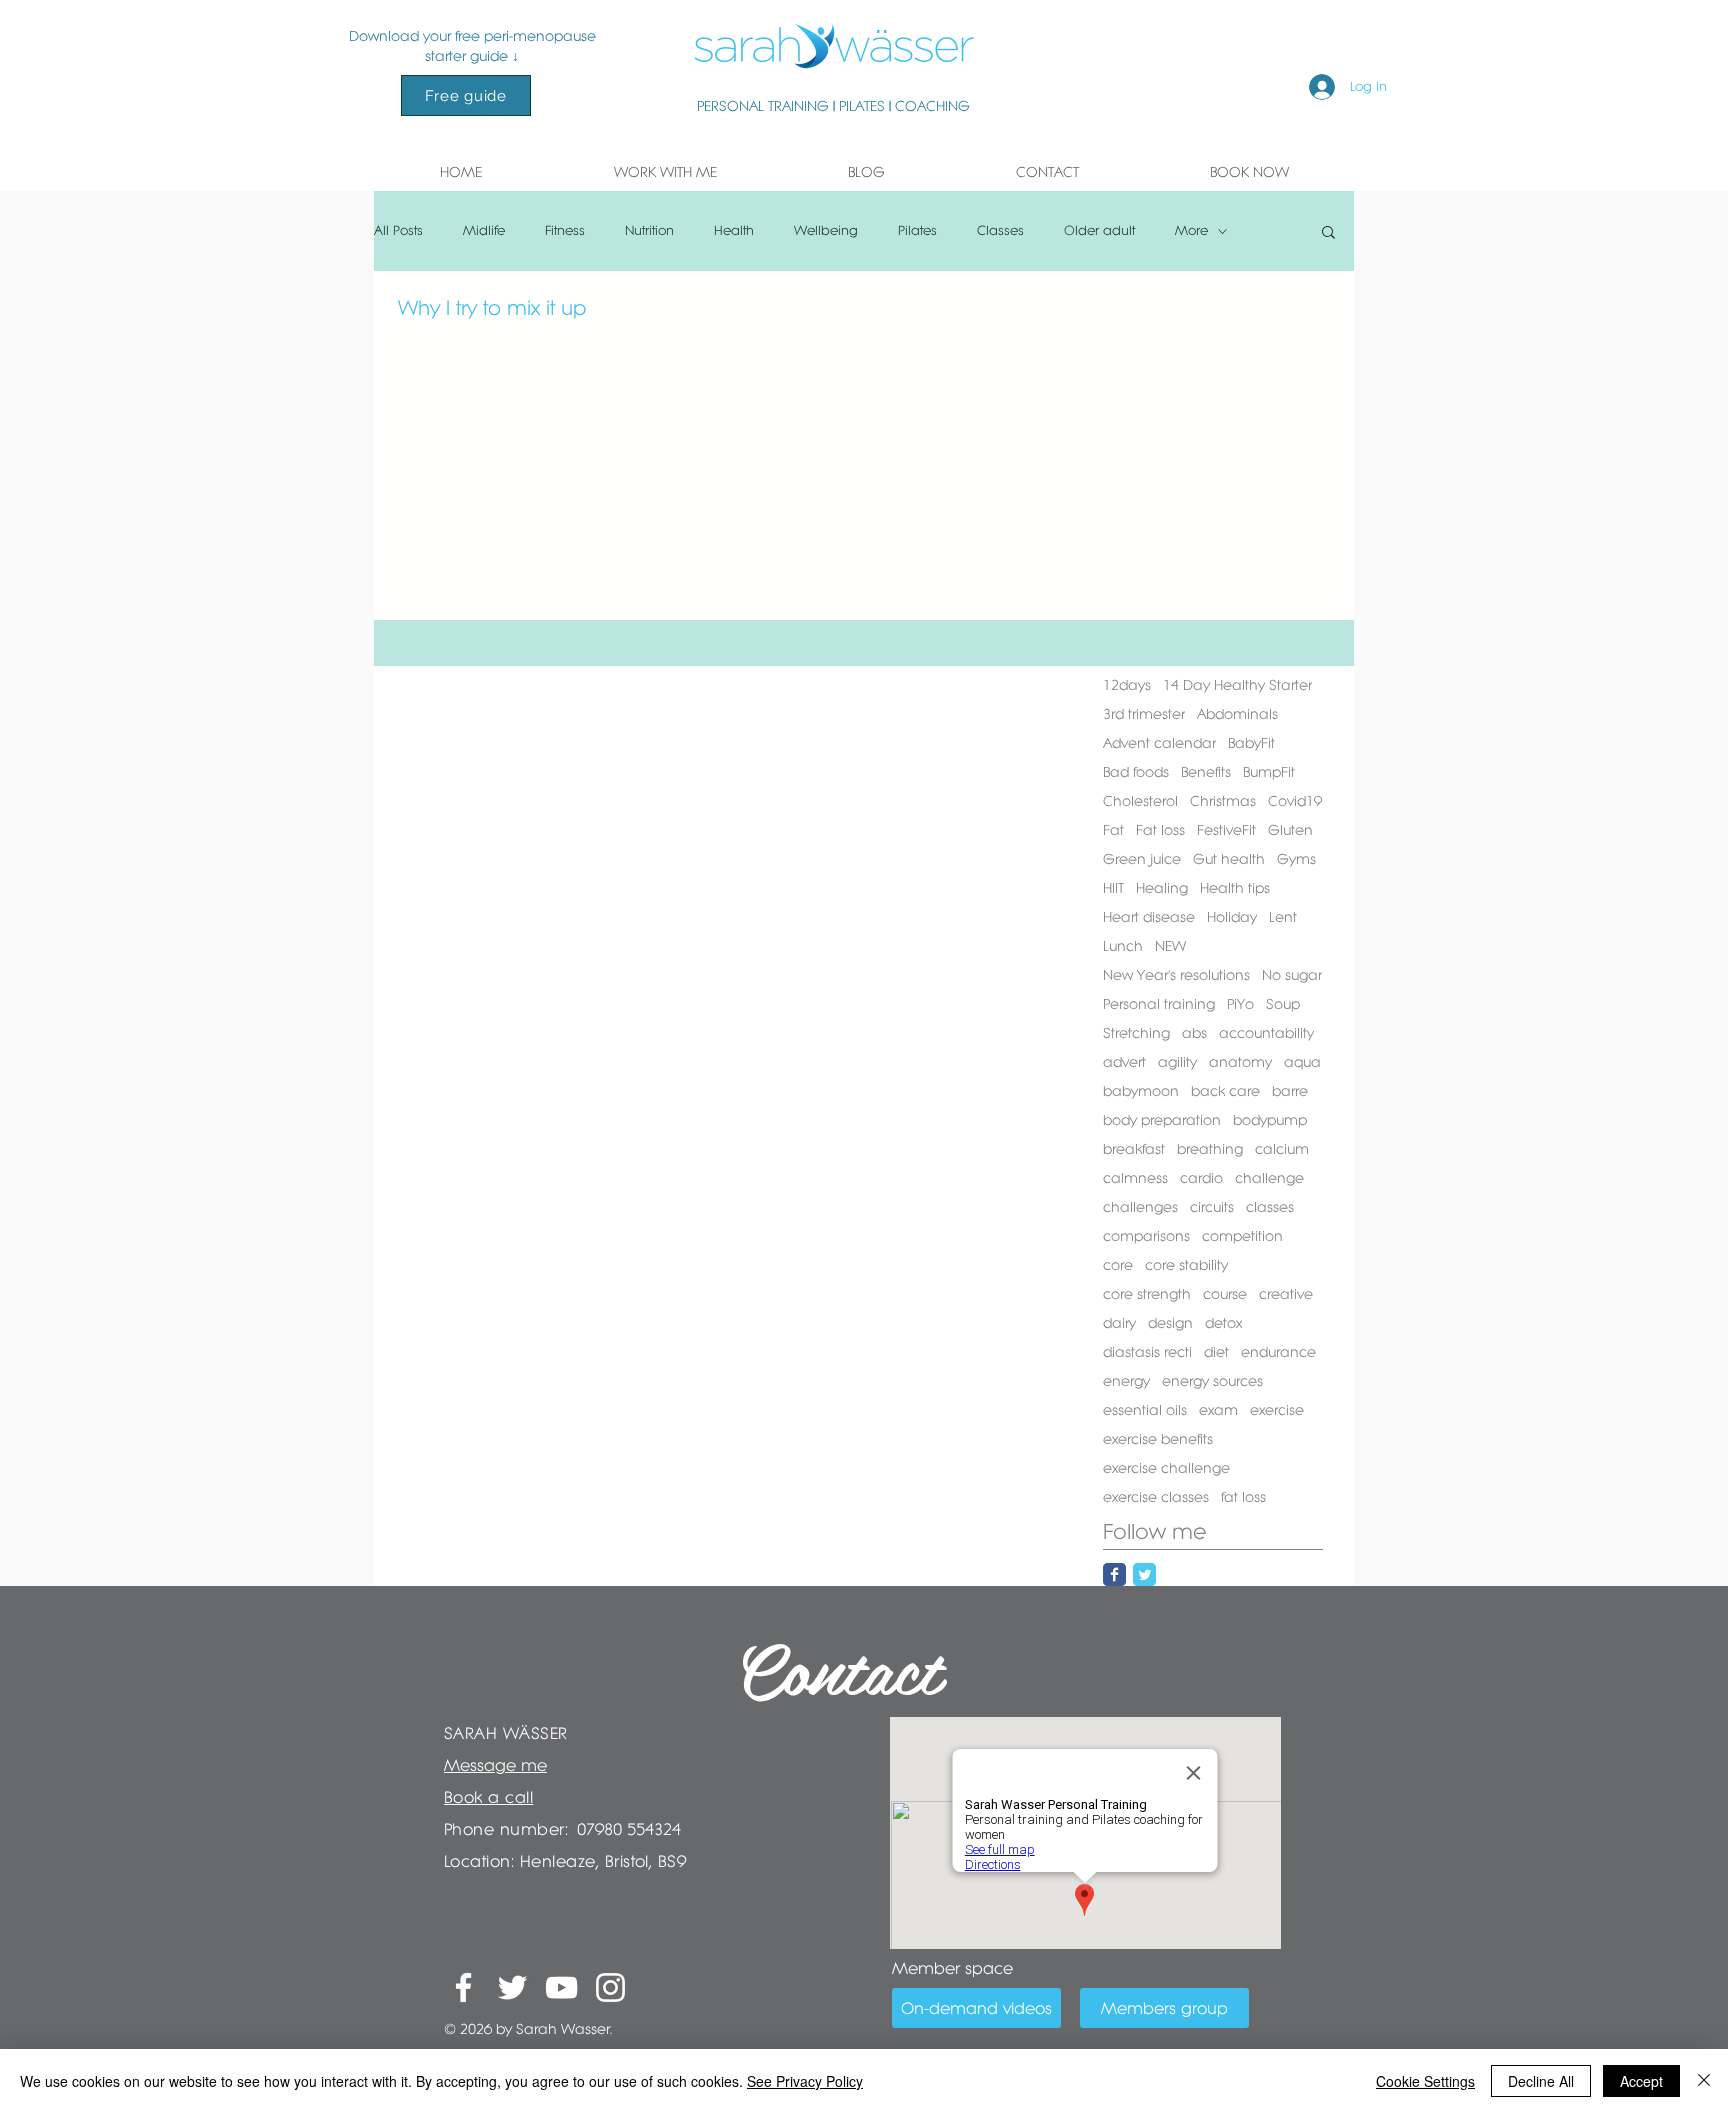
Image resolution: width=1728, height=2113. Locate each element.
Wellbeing (826, 230)
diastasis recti (1147, 1352)
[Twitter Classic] (1144, 1574)
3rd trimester (1144, 714)
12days (1127, 685)
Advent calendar (1159, 743)
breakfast (1134, 1149)
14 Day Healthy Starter (1237, 685)
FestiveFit (1226, 830)
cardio (1201, 1178)
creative (1286, 1294)
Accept (1641, 2081)
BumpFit (1269, 772)
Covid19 (1295, 801)
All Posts (398, 230)
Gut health (1229, 859)
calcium (1282, 1149)
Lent (1283, 917)
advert (1124, 1062)
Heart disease (1149, 917)
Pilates (917, 230)
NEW (1170, 946)
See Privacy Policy (805, 2081)
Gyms (1296, 859)
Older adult (1099, 230)
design (1170, 1323)
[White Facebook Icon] (463, 1987)
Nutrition (649, 230)
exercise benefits (1158, 1439)
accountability (1266, 1033)
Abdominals (1237, 714)
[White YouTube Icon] (561, 1987)
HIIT (1113, 888)
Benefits (1206, 772)
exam (1218, 1410)
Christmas (1223, 801)
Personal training (1159, 1004)
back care (1225, 1091)
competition (1242, 1236)
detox (1223, 1323)
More (1191, 230)
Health (734, 230)
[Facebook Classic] (1114, 1574)
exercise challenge (1166, 1468)
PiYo (1240, 1004)
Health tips (1235, 888)
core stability (1186, 1265)
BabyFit (1251, 743)
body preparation (1162, 1120)
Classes (1000, 230)
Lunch (1123, 946)
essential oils (1145, 1410)
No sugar (1292, 975)
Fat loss (1160, 830)
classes (1270, 1207)
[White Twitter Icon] (512, 1987)
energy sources (1212, 1381)
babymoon (1141, 1091)
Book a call (488, 1797)
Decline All (1541, 2081)
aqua (1302, 1062)
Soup (1283, 1004)
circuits (1212, 1207)
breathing (1210, 1149)
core (1118, 1265)
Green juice (1142, 859)
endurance (1278, 1352)
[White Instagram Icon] (610, 1987)
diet (1216, 1352)
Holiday (1232, 917)
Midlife (484, 230)
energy (1126, 1381)
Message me (495, 1765)
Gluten (1290, 830)
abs (1194, 1033)
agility (1177, 1062)
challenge (1269, 1178)
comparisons (1146, 1236)
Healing (1162, 888)
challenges (1140, 1207)
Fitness (565, 230)
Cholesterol (1140, 801)
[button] (665, 172)
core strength (1147, 1294)
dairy (1119, 1323)
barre (1290, 1091)
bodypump (1270, 1120)
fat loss (1243, 1497)
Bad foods (1136, 772)
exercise (1277, 1410)
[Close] (1704, 2081)
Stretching (1136, 1033)
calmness (1135, 1178)
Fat (1113, 830)
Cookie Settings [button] (1425, 2081)
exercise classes (1156, 1497)
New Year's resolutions (1176, 975)
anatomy (1240, 1062)
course (1225, 1294)
